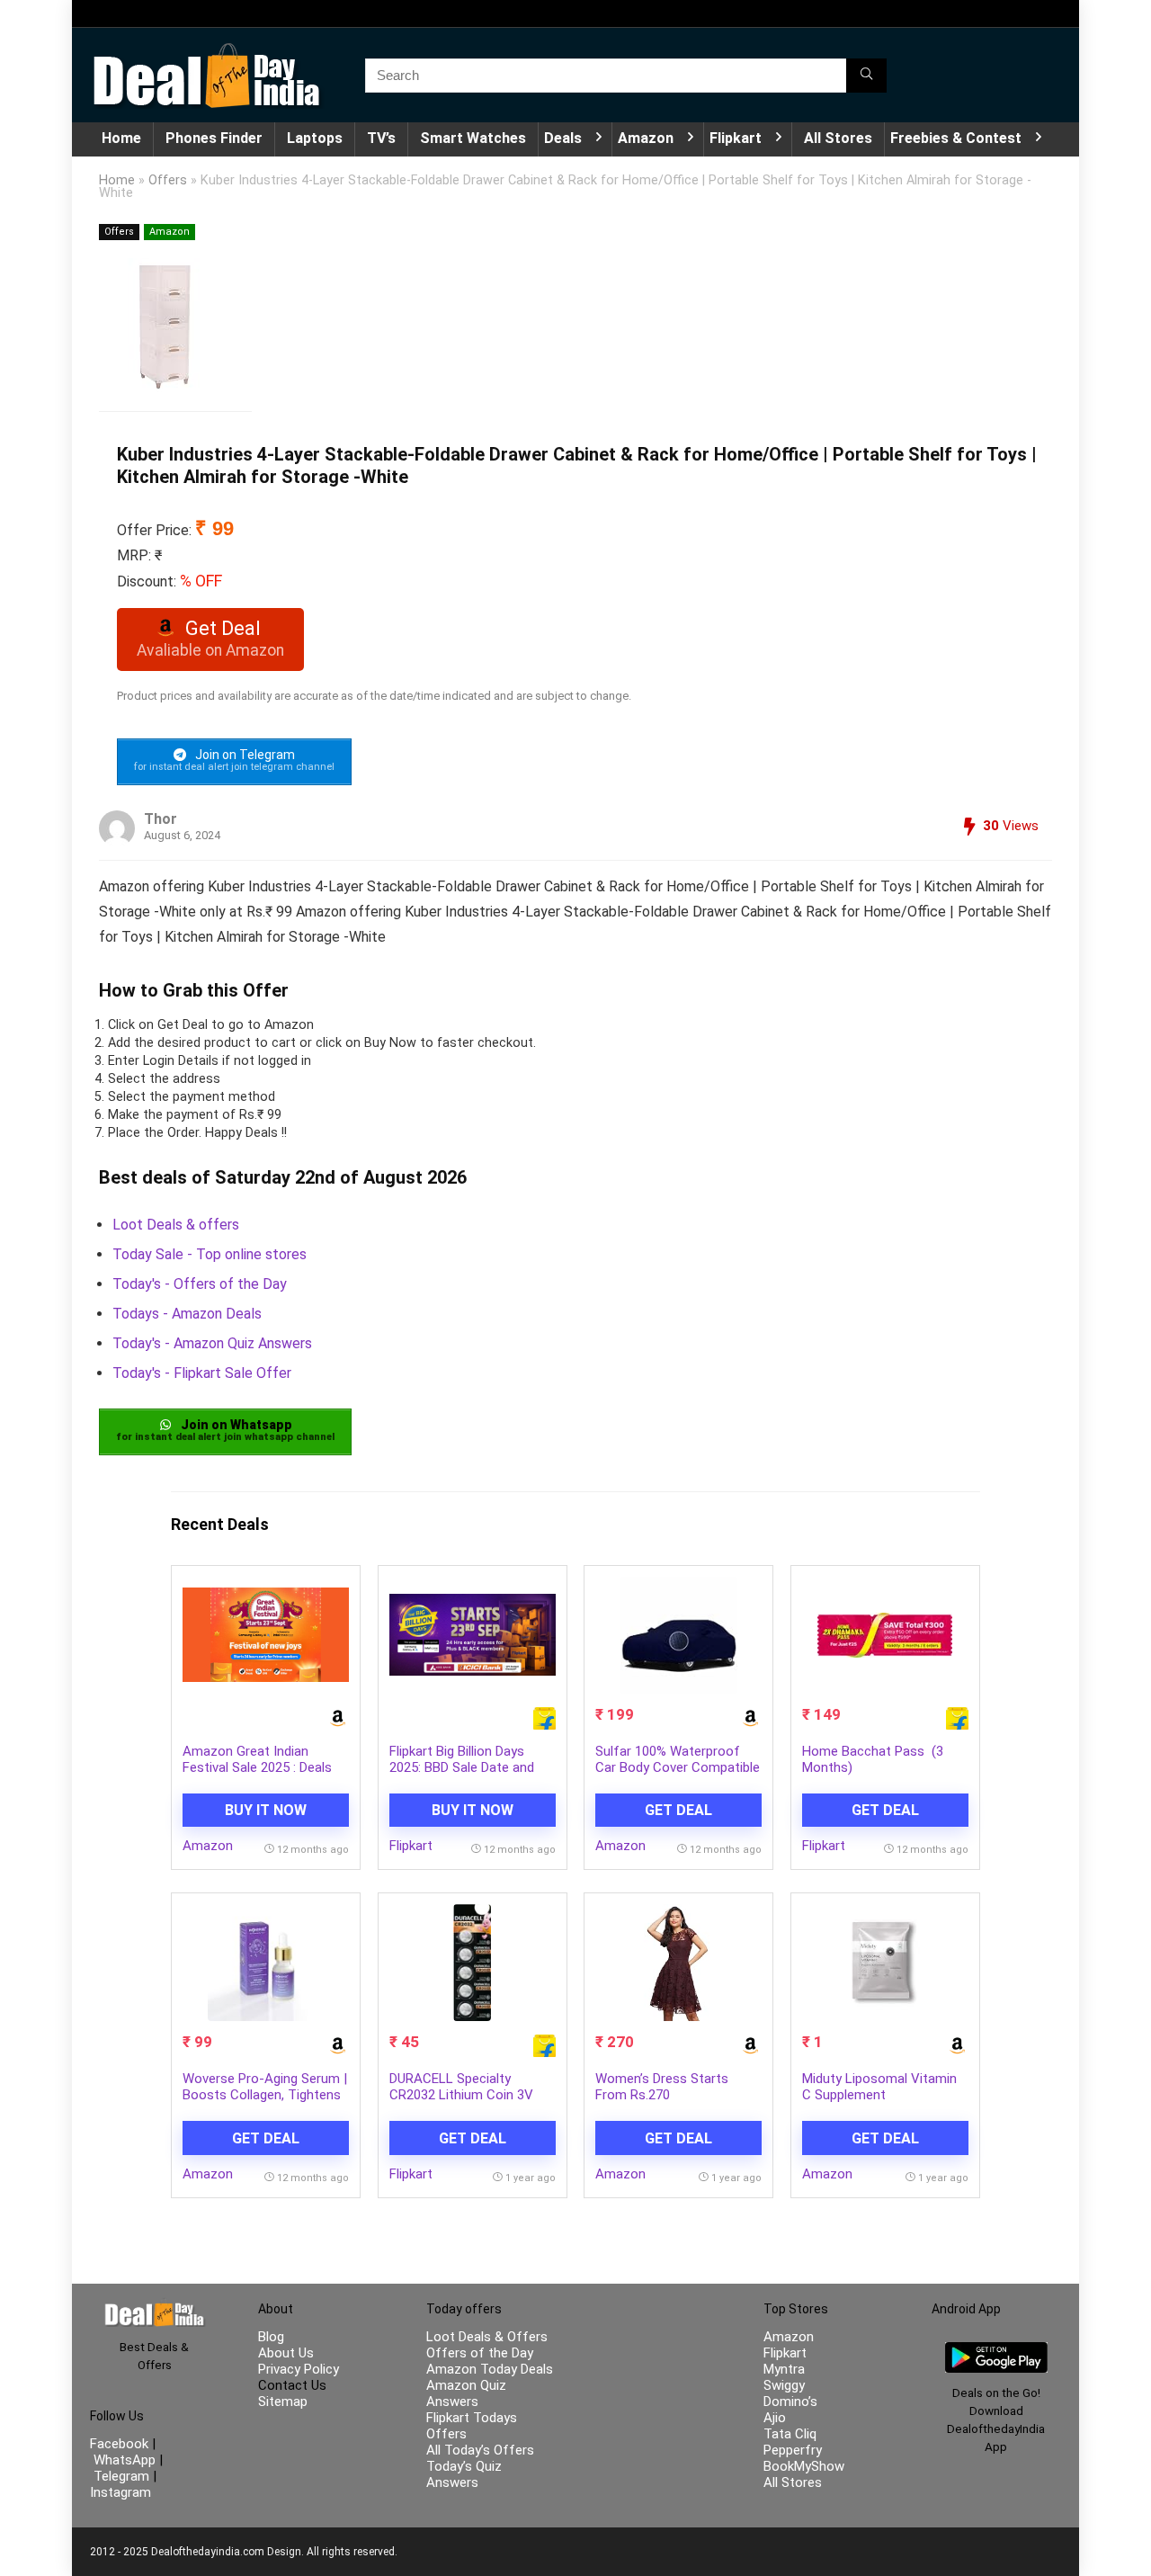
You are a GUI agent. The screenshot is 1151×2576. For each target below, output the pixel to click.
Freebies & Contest (956, 138)
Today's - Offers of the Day (200, 1284)
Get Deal (678, 1810)
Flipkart (736, 138)
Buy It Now (266, 1810)
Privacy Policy (299, 2369)
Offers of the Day (480, 2353)
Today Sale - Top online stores (210, 1254)
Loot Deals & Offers (487, 2337)
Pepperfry (793, 2450)
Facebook (121, 2444)
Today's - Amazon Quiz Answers (212, 1343)
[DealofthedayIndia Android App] (996, 2350)
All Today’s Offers (480, 2450)
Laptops (315, 138)
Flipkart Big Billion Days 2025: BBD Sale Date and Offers (462, 1767)
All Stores (838, 138)
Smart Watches (473, 138)
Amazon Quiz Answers (466, 2393)
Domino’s (790, 2402)
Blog (271, 2337)
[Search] (866, 76)
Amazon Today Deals (490, 2369)
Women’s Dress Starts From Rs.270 (662, 2087)
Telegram (121, 2476)
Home (121, 138)
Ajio (775, 2418)
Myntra (784, 2369)
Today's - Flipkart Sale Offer (202, 1373)
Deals (563, 138)
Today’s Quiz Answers (464, 2474)
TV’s (381, 138)
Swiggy (784, 2385)
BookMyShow (804, 2466)
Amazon (646, 138)
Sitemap (283, 2402)
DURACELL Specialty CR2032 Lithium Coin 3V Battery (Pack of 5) (461, 2095)
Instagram (120, 2492)
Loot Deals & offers (176, 1225)
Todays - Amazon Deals (187, 1314)
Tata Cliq (790, 2434)
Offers (168, 180)
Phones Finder (214, 138)
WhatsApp (125, 2460)
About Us (286, 2353)
